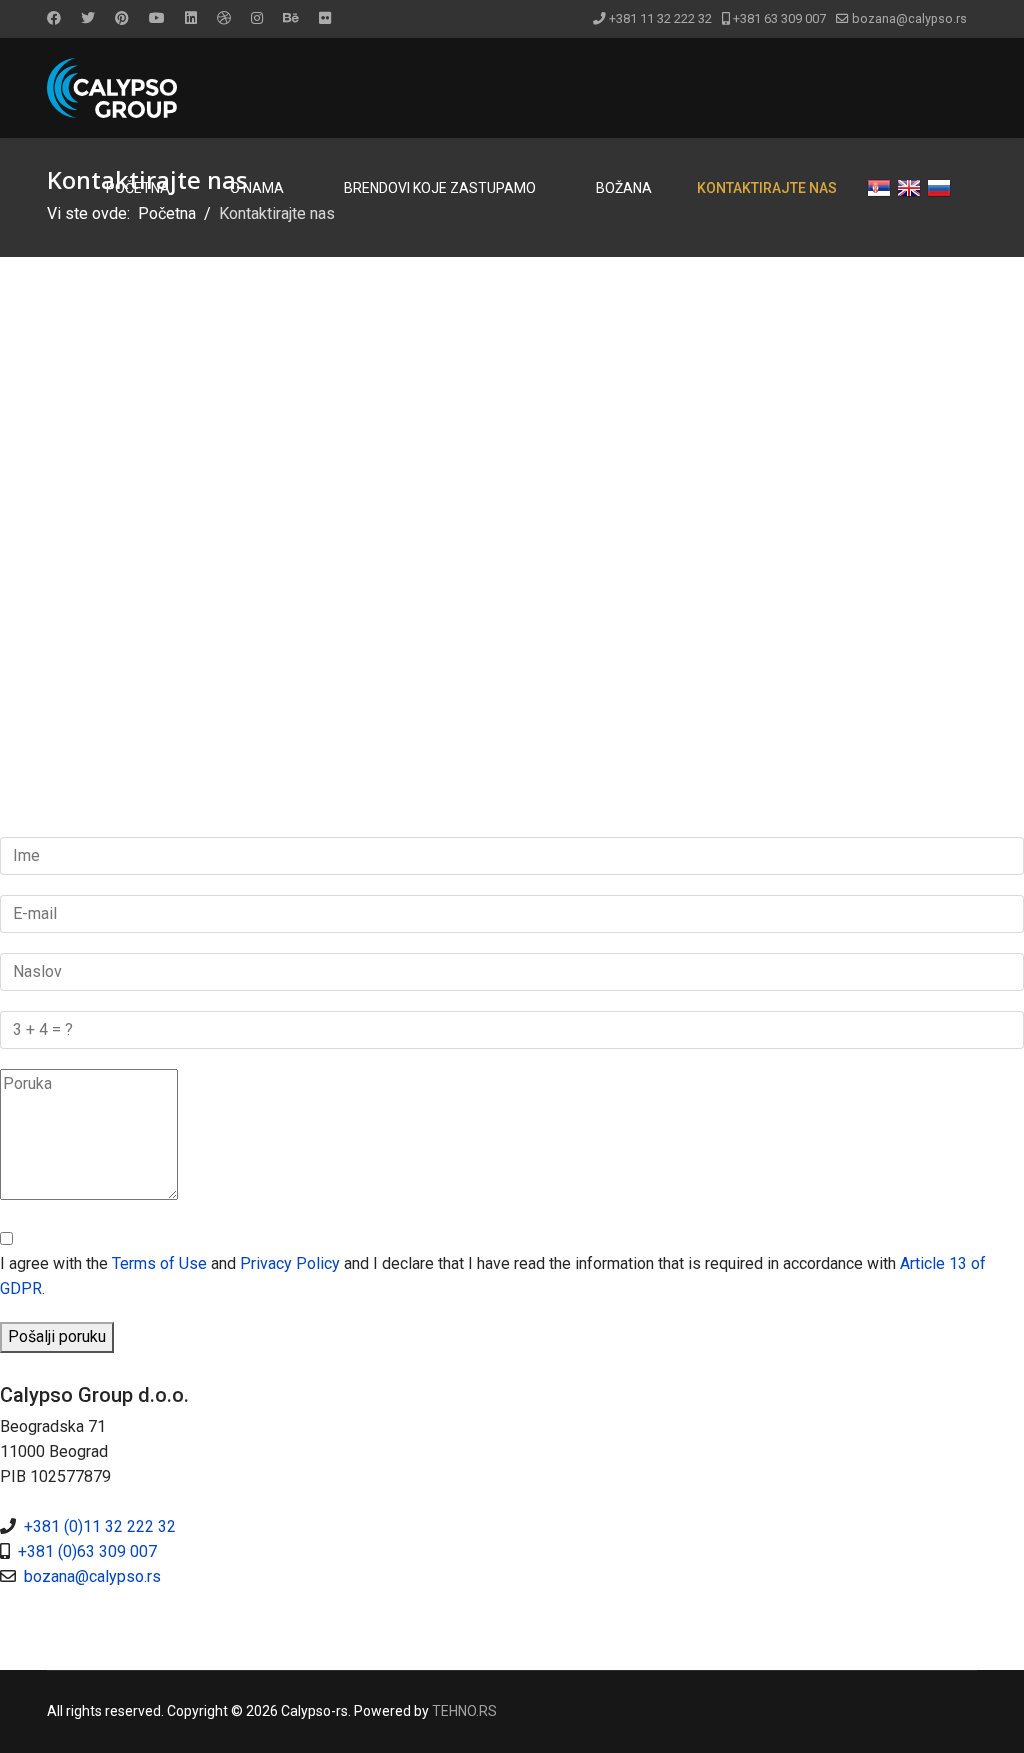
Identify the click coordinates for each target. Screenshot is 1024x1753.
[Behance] (291, 18)
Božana (624, 188)
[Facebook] (54, 18)
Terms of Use (159, 1263)
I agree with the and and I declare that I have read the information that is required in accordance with (493, 1276)
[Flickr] (325, 18)
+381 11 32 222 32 (660, 18)
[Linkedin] (191, 18)
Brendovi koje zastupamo (440, 188)
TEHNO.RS (464, 1711)
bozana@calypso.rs (909, 18)
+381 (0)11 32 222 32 (100, 1526)
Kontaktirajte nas (767, 188)
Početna (138, 188)
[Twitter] (88, 18)
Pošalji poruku (57, 1336)
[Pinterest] (122, 18)
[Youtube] (157, 18)
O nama (257, 188)
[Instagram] (257, 18)
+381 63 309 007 (779, 18)
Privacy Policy (290, 1263)
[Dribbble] (224, 18)
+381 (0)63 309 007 (87, 1551)
